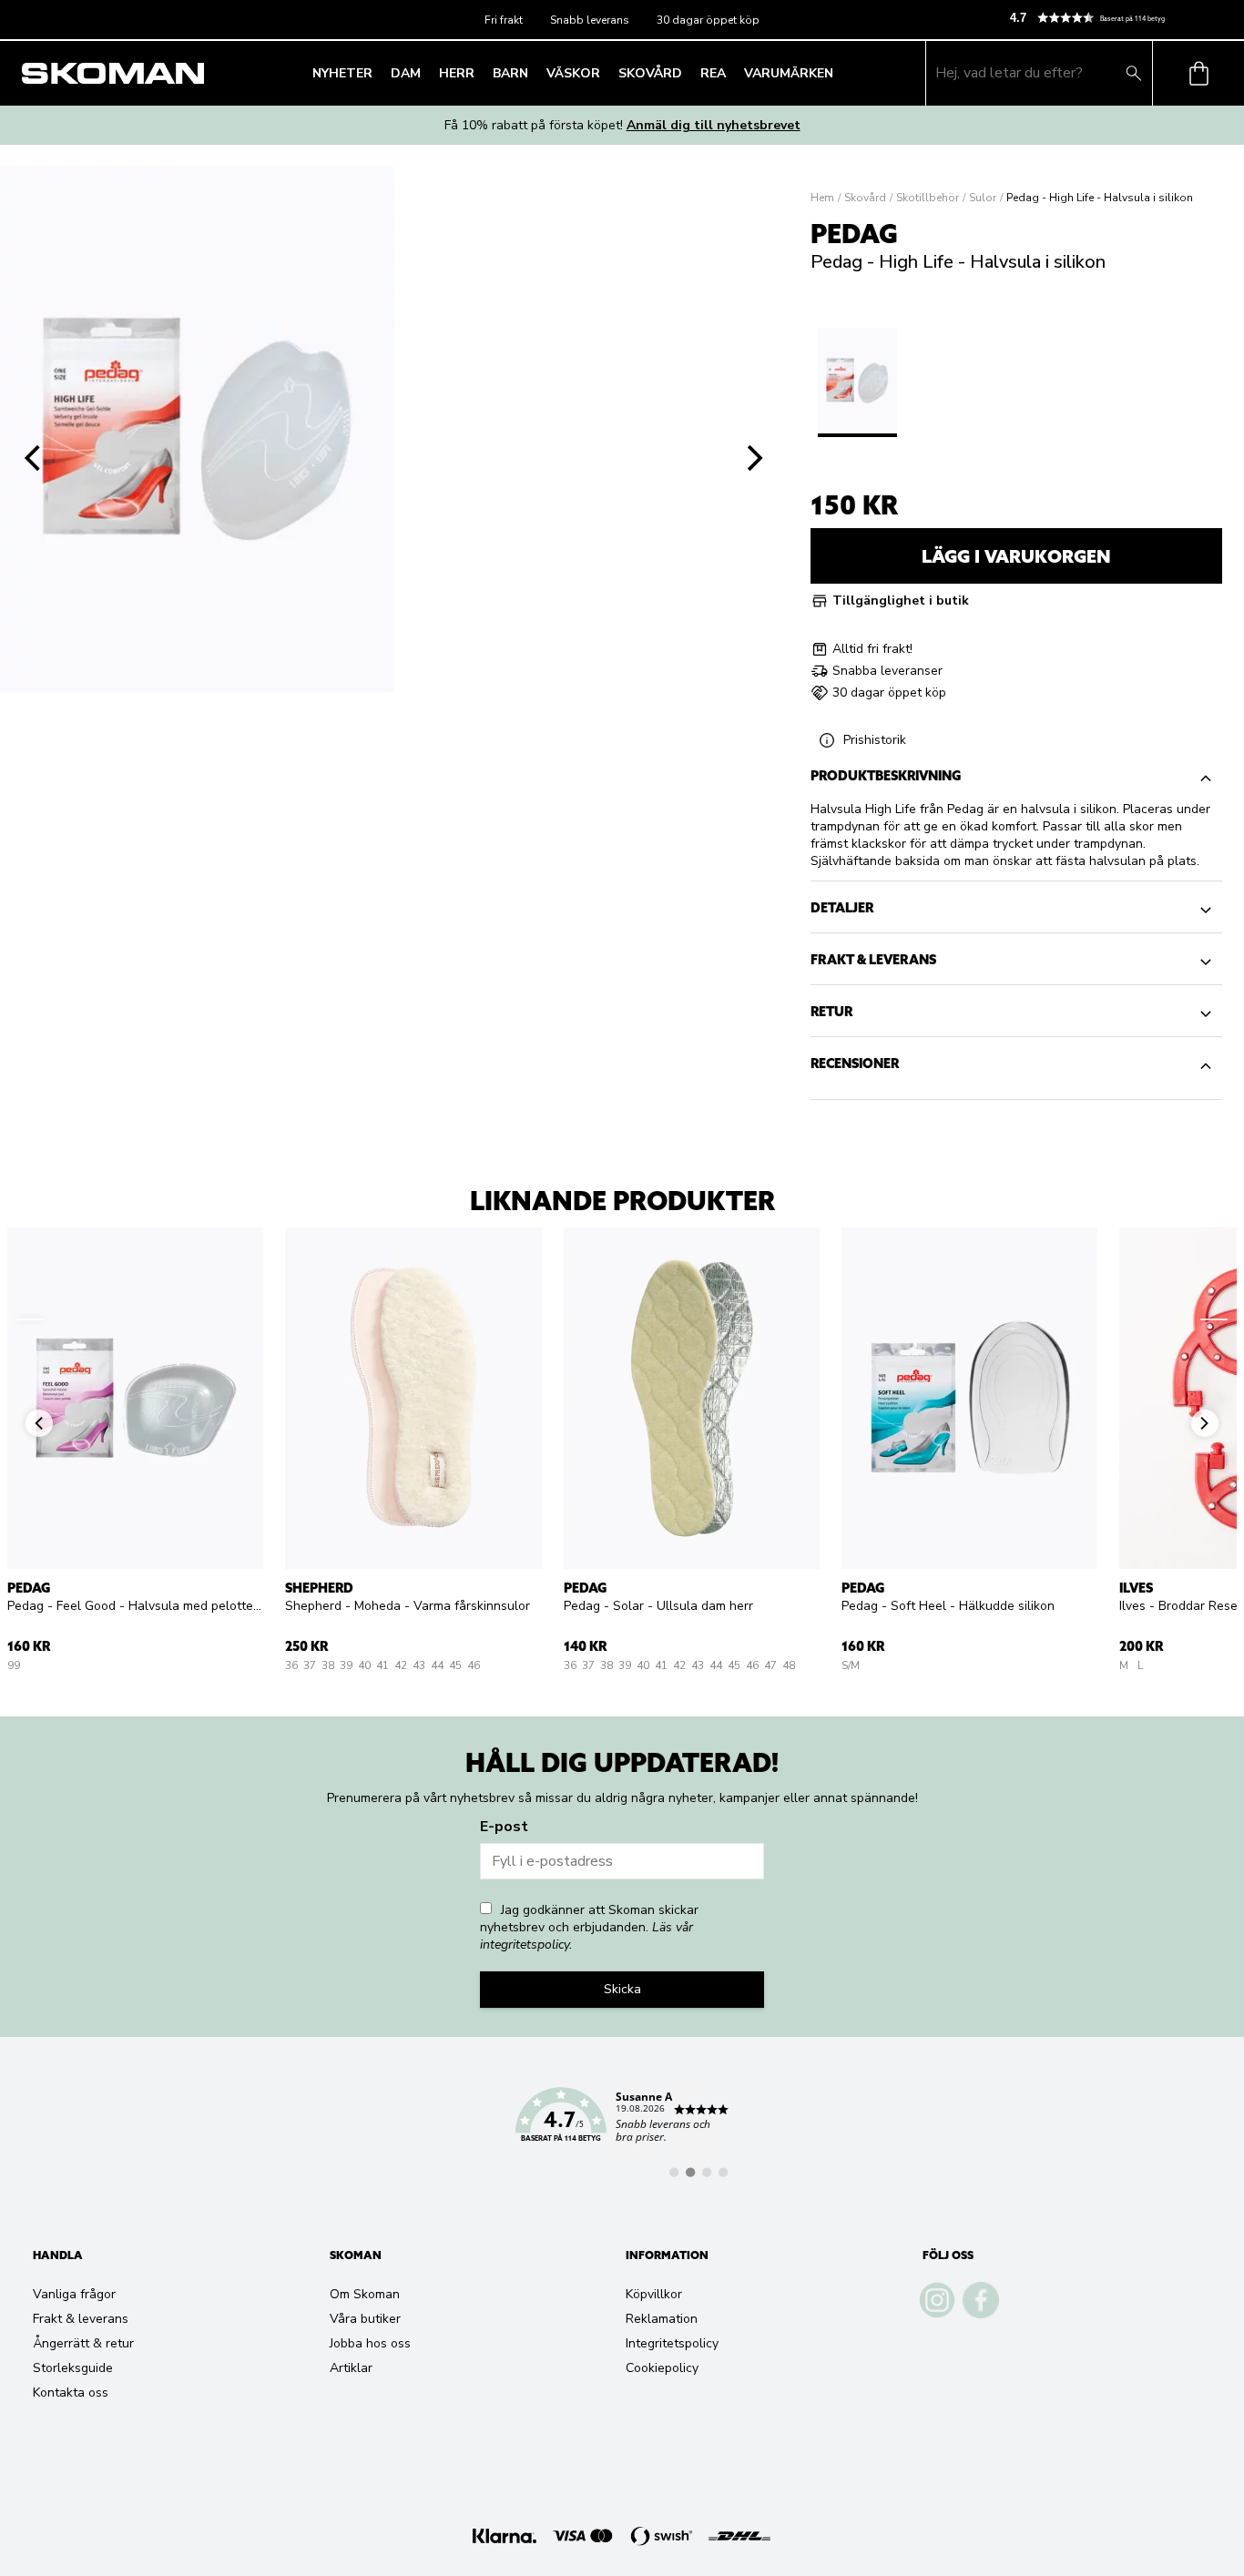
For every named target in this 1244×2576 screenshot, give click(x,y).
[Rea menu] (731, 73)
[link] (622, 2125)
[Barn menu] (534, 73)
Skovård (865, 198)
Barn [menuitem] (510, 73)
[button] (1119, 18)
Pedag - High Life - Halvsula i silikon (1100, 198)
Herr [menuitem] (457, 73)
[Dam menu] (426, 73)
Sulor (983, 198)
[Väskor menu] (606, 73)
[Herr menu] (480, 73)
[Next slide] (756, 458)
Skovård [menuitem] (650, 73)
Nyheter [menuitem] (342, 73)
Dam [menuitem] (406, 73)
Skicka (622, 1989)
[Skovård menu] (688, 73)
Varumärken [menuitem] (789, 73)
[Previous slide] (33, 458)
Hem (822, 198)
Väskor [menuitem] (573, 73)
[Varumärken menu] (839, 73)
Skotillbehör (928, 198)
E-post (504, 1827)
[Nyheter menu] (378, 73)
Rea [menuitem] (713, 73)
